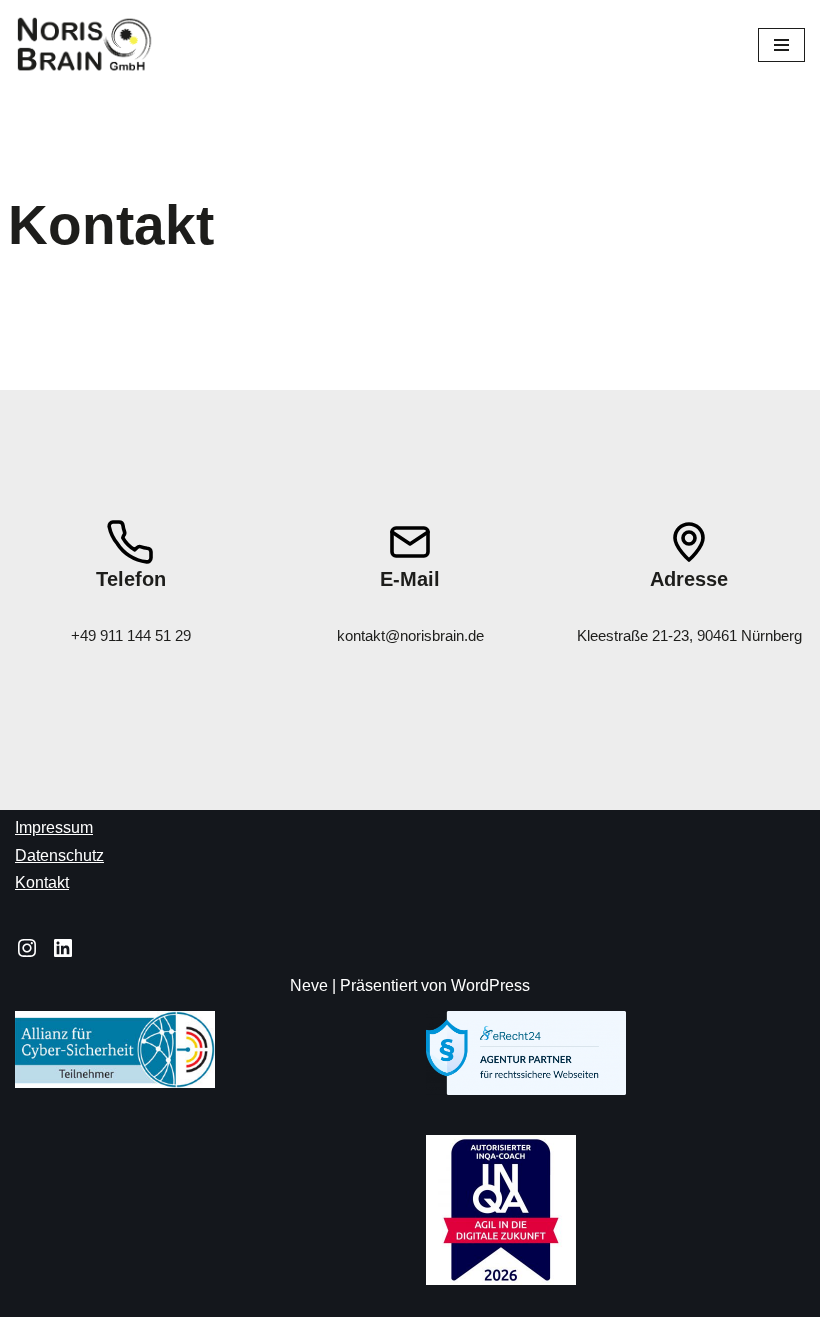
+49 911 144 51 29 (131, 635)
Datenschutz (59, 855)
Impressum (54, 827)
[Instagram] (27, 948)
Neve (309, 985)
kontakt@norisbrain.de (410, 635)
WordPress (490, 985)
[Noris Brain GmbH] (85, 45)
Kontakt (42, 882)
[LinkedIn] (63, 948)
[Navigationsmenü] (781, 45)
